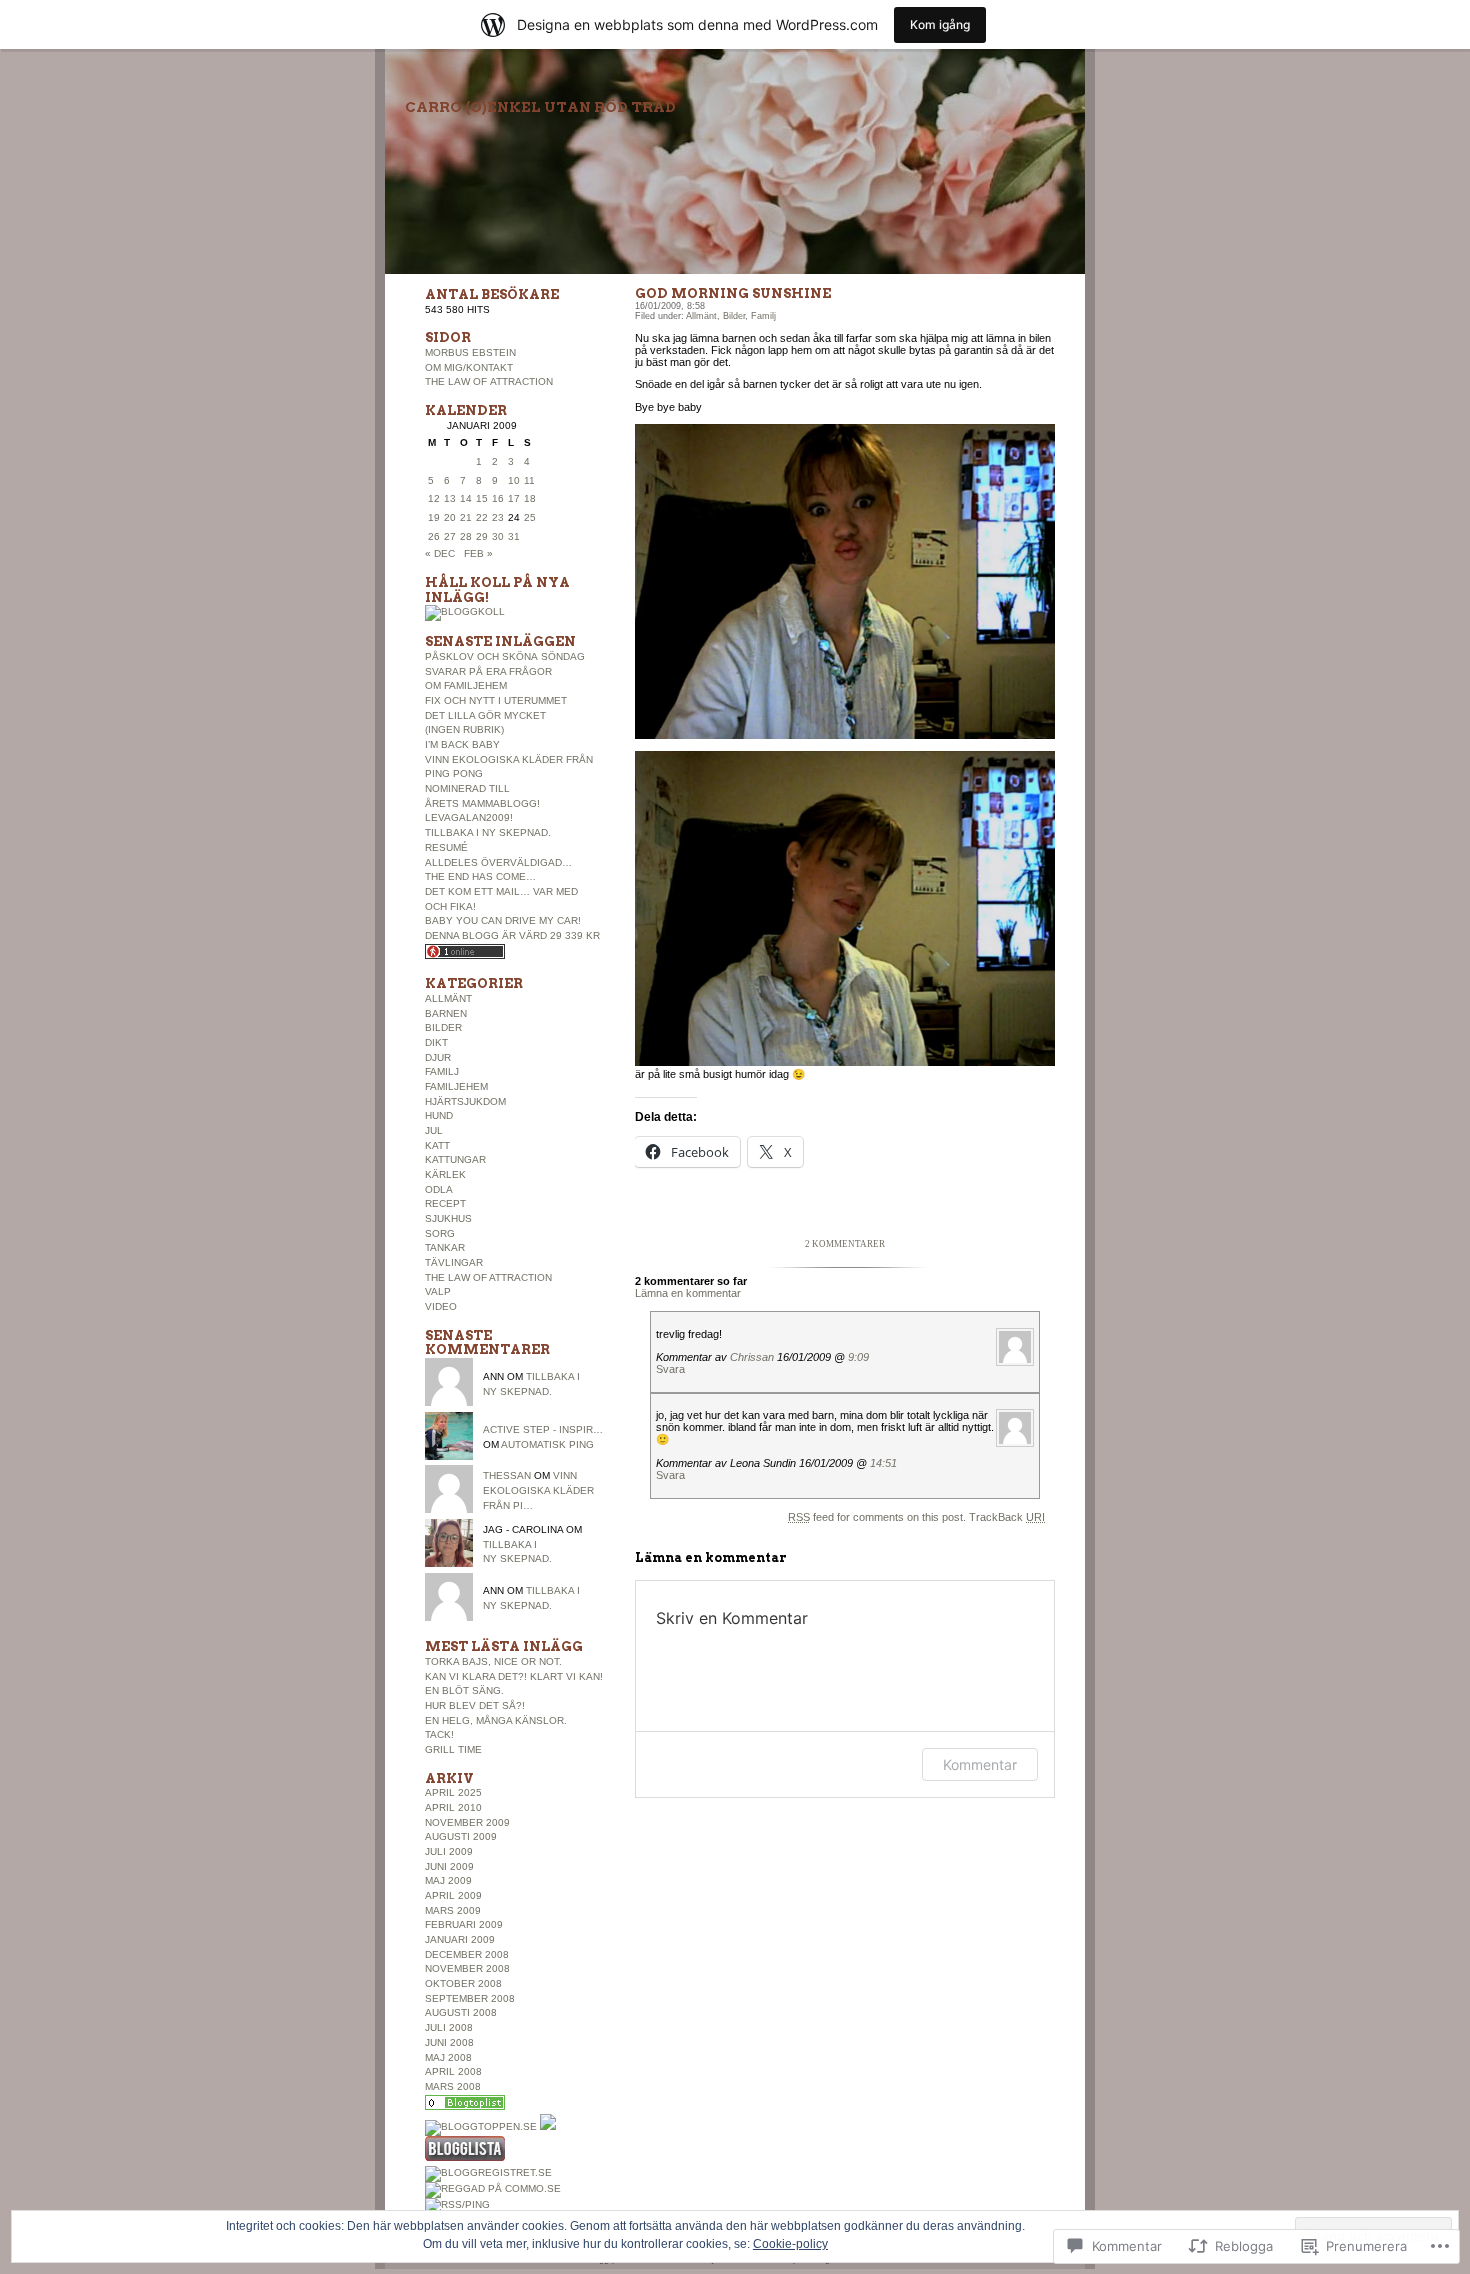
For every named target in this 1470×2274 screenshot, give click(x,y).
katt (437, 1145)
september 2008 (470, 1998)
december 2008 (467, 1954)
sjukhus (448, 1218)
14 (466, 498)
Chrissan (752, 1357)
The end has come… (480, 876)
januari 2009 (460, 1939)
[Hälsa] (465, 2106)
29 (482, 536)
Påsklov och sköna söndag (505, 656)
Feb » (478, 553)
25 (530, 517)
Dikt (436, 1042)
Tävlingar (454, 1262)
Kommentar (980, 1764)
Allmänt (448, 998)
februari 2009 (464, 1924)
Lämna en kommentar (688, 1293)
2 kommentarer (845, 1244)
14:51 (883, 1463)
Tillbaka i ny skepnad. (488, 832)
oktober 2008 (463, 1983)
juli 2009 (449, 1851)
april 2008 (453, 2071)
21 (466, 517)
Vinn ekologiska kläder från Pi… (538, 1490)
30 (498, 536)
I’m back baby (462, 744)
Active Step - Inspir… (543, 1429)
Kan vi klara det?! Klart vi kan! (514, 1676)
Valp (438, 1291)
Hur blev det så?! (475, 1705)
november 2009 (467, 1822)
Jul (434, 1130)
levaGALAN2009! (469, 817)
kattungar (455, 1159)
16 (498, 498)
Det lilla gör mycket (485, 715)
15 (482, 498)
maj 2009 (448, 1880)
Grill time (453, 1749)
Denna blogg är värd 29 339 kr (512, 935)
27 (450, 536)
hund (439, 1115)
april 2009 (453, 1895)
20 (450, 517)
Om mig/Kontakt (469, 367)
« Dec (440, 553)
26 (434, 536)
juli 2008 (449, 2027)
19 (434, 517)
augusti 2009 (461, 1836)
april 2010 (453, 1807)
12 (434, 498)
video (441, 1306)
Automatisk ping (547, 1444)
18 (530, 498)
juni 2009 (449, 1866)
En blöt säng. (464, 1690)
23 (498, 517)
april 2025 (453, 1792)
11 (529, 480)
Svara (670, 1369)
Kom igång (940, 24)
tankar (445, 1247)
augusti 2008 (461, 2012)
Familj (442, 1071)
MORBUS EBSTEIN (470, 352)
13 (450, 498)
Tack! (439, 1734)
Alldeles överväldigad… (498, 862)
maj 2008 (448, 2057)
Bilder (443, 1027)
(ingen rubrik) (464, 729)
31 (514, 536)
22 (482, 517)
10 (514, 480)
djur (438, 1057)
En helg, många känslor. (496, 1720)
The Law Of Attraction (489, 381)
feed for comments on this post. (877, 1517)
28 (466, 536)
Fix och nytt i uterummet (496, 700)
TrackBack (1007, 1517)
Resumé (446, 847)
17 (514, 498)
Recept (445, 1203)
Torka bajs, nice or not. (493, 1661)
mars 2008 (453, 2086)
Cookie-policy (790, 2244)
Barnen (446, 1013)
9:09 (858, 1357)
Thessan (507, 1475)
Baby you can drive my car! (503, 920)
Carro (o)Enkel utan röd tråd (540, 107)
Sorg (440, 1233)
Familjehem (456, 1086)
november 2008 (467, 1968)
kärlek (445, 1174)
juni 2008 (449, 2042)
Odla (439, 1189)
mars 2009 (453, 1910)
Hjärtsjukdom (465, 1101)
